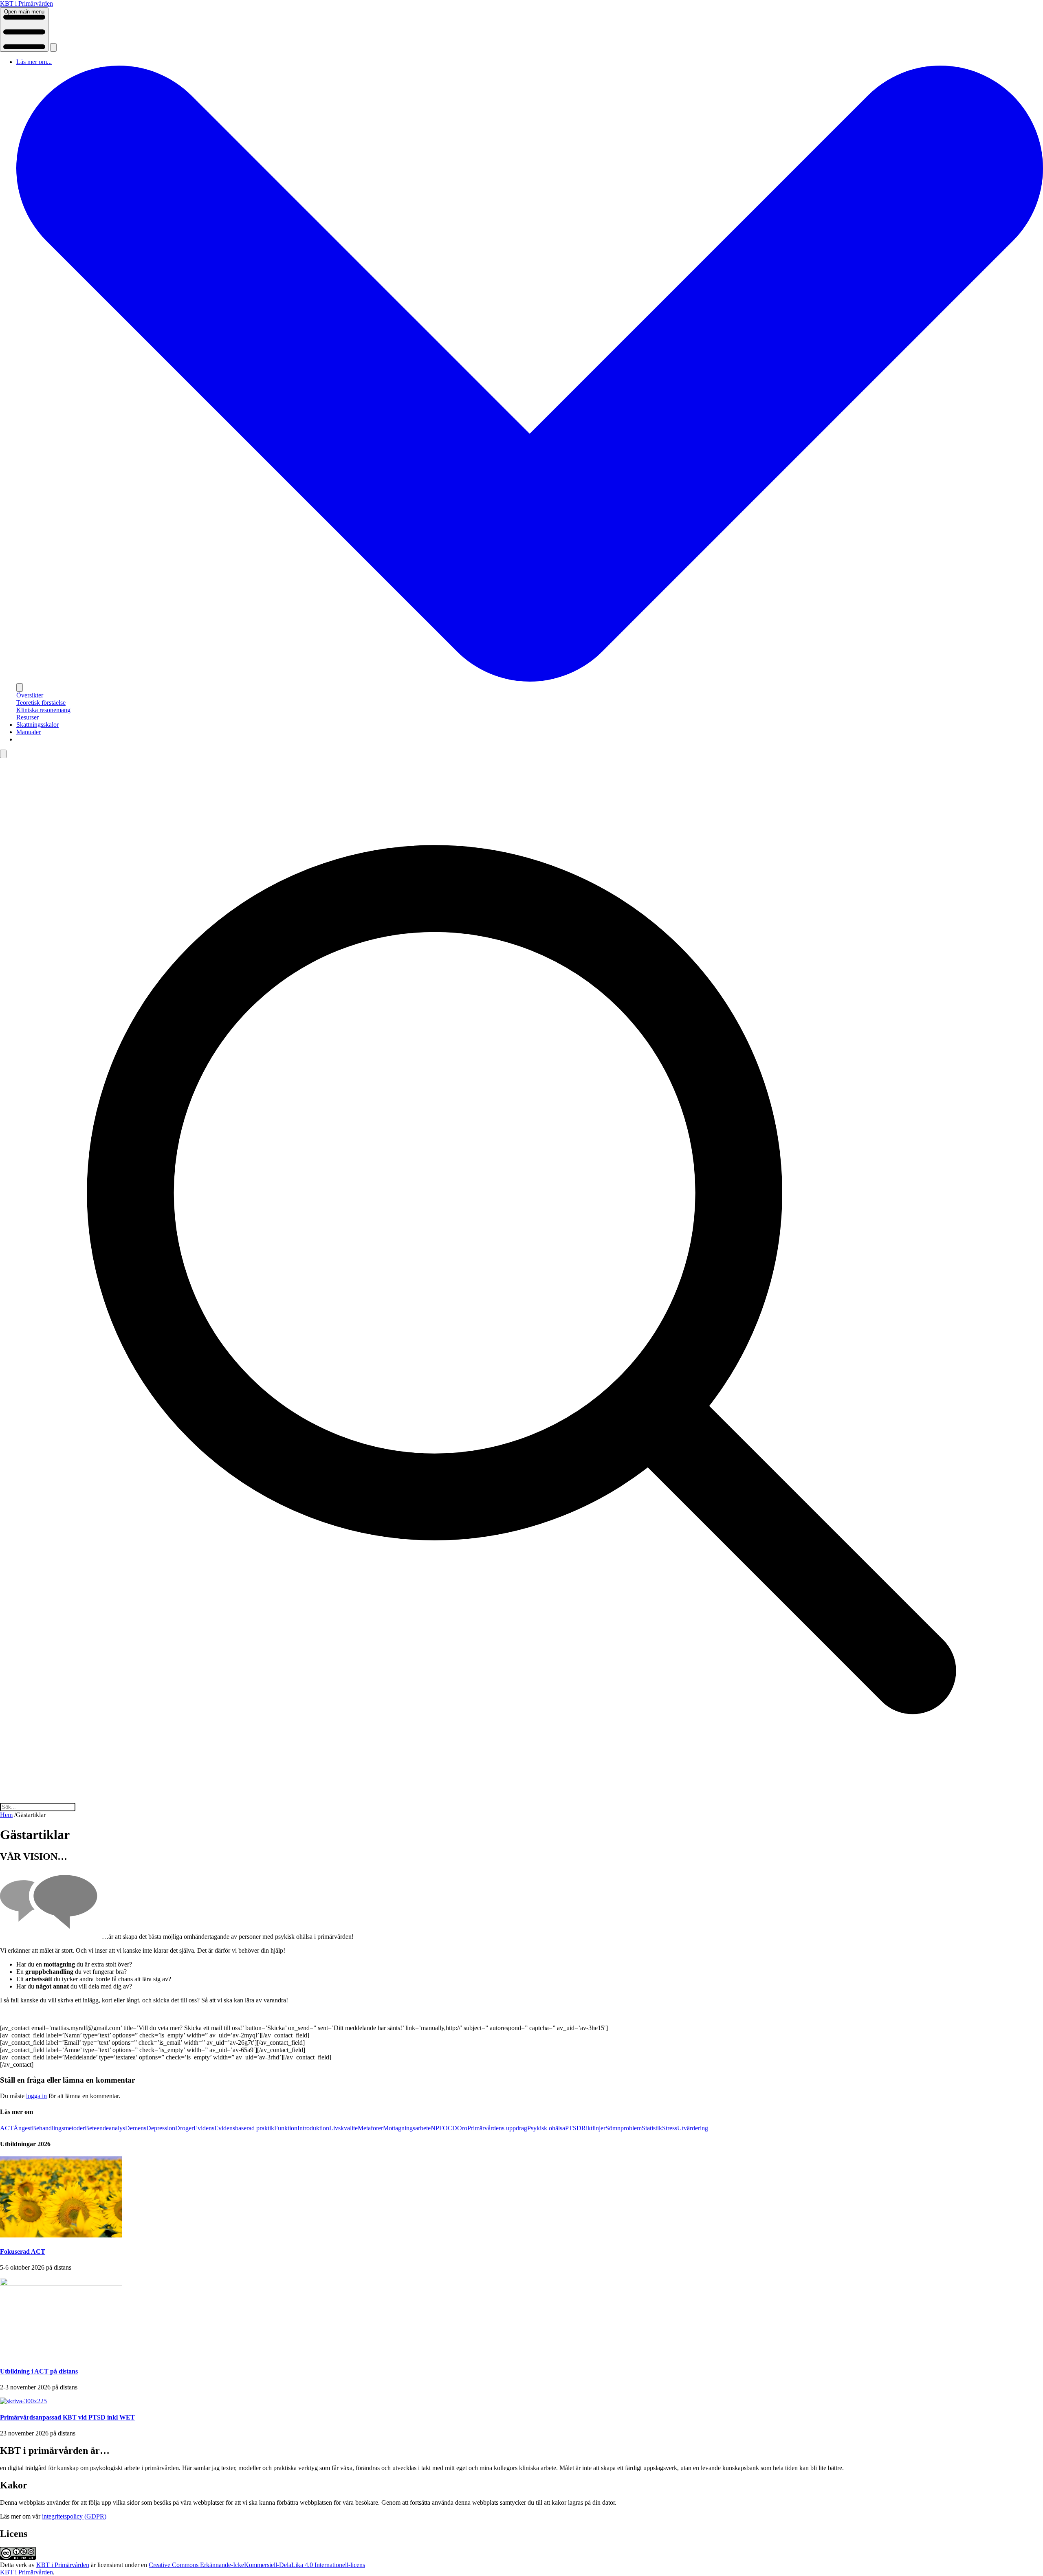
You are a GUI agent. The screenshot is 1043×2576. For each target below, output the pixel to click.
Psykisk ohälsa (546, 2128)
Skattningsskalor (37, 725)
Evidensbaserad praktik (244, 2128)
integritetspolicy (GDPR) (74, 2516)
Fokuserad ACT (23, 2252)
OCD (450, 2128)
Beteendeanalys (105, 2128)
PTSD (573, 2128)
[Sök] (53, 47)
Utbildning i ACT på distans (39, 2371)
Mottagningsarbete (407, 2128)
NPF (437, 2128)
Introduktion (313, 2128)
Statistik (652, 2128)
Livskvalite (343, 2128)
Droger (184, 2128)
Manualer (29, 732)
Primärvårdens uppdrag (497, 2128)
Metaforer (370, 2128)
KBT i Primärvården (63, 2565)
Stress (670, 2128)
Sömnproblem (624, 2128)
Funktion (286, 2128)
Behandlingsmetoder (58, 2128)
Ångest (23, 2128)
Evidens (204, 2128)
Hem (6, 1815)
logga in (36, 2096)
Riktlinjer (593, 2128)
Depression (161, 2128)
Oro (462, 2128)
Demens (136, 2128)
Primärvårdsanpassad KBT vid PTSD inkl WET (67, 2417)
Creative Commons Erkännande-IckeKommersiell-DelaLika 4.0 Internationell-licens (257, 2565)
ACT (7, 2128)
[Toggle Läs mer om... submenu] (20, 687)
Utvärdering (693, 2128)
